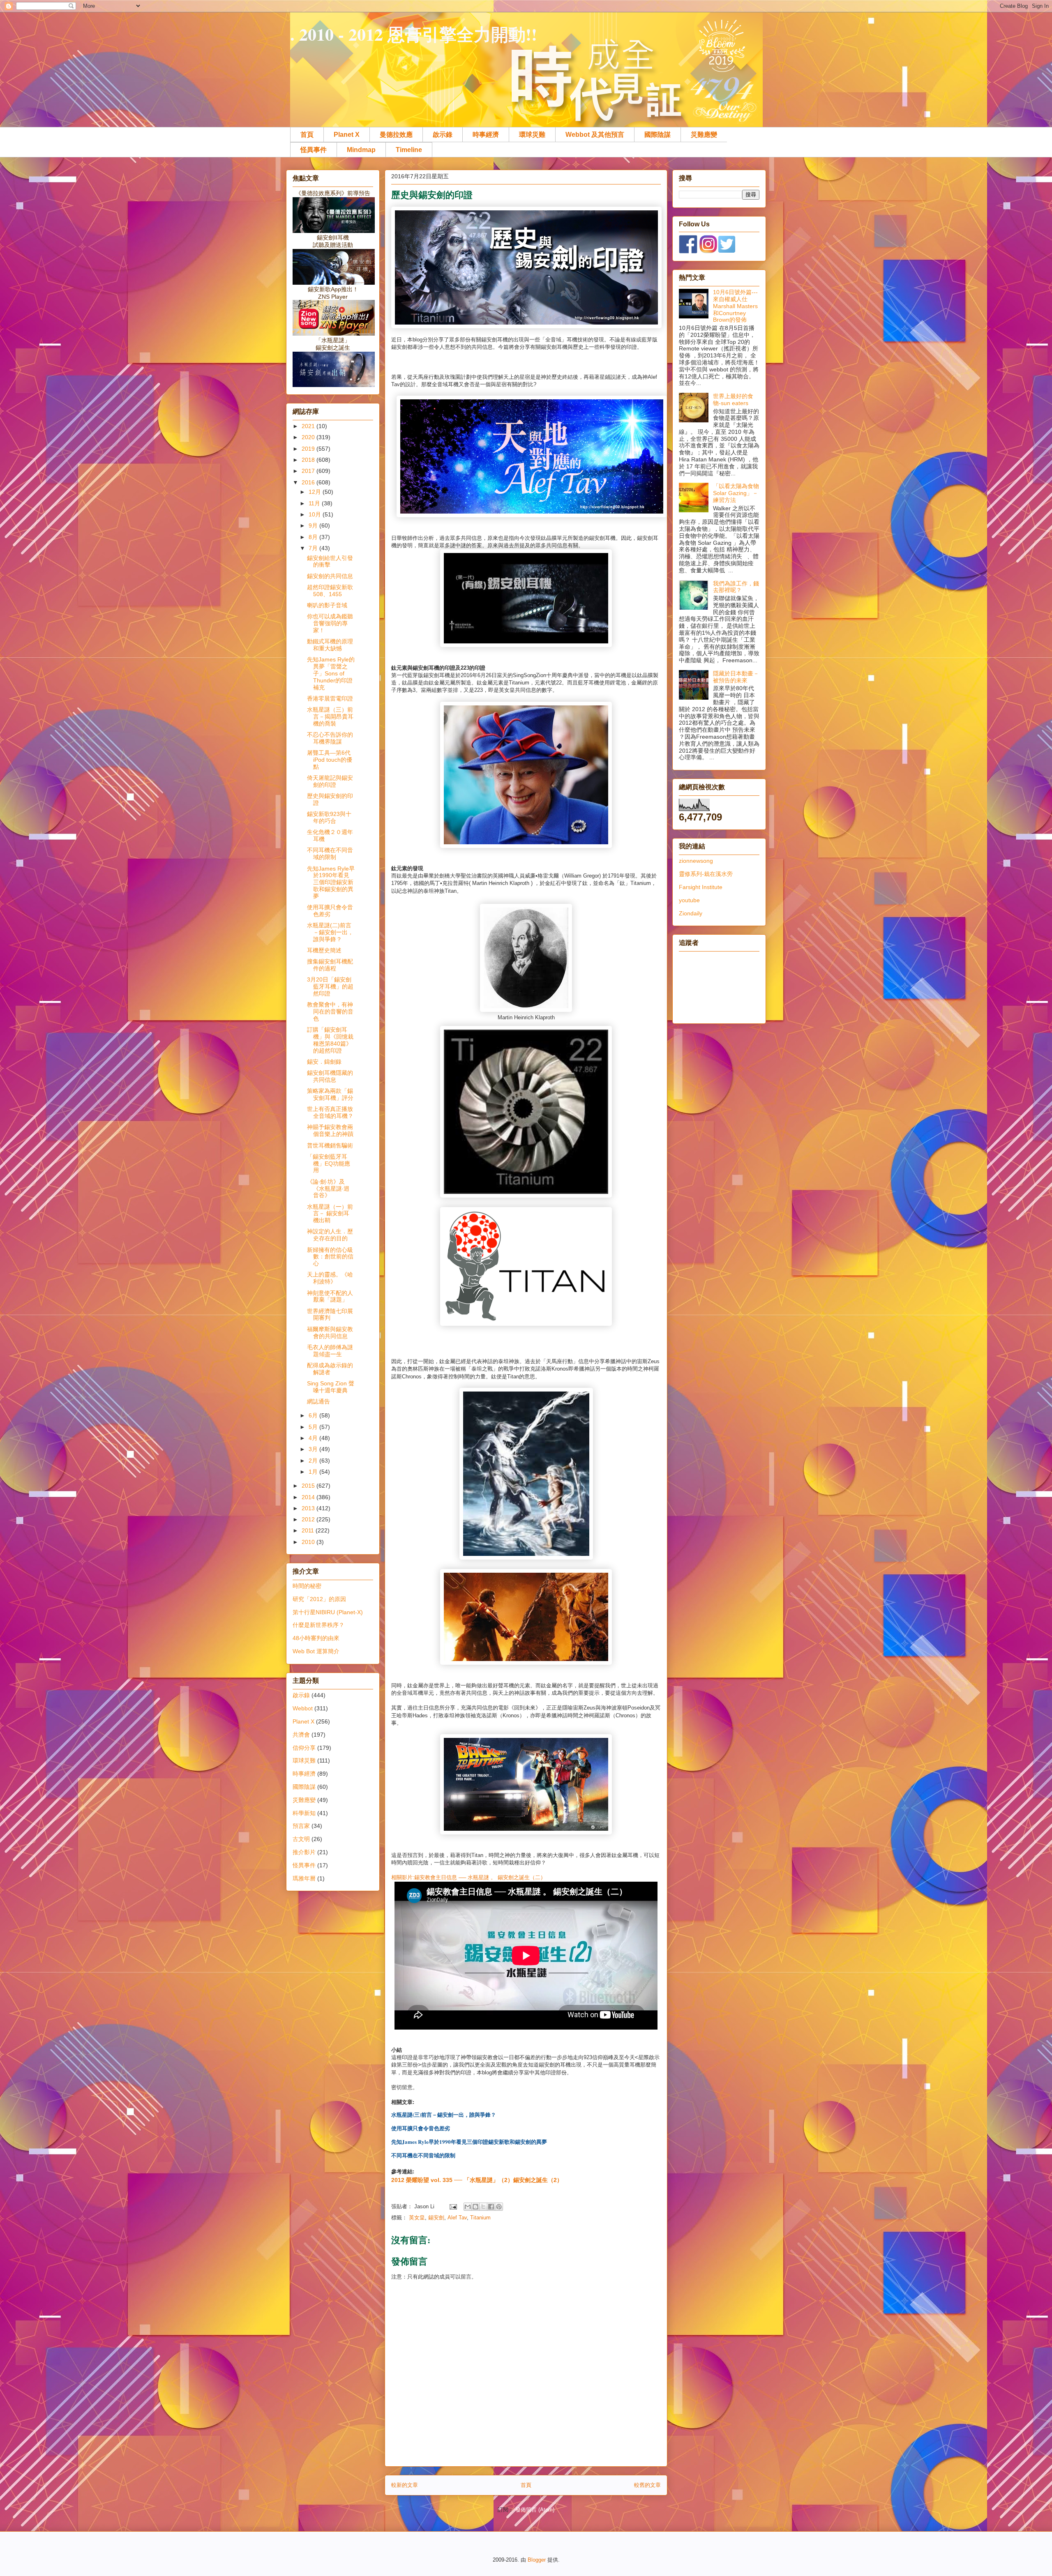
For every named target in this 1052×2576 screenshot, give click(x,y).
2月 (314, 1461)
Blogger (537, 2560)
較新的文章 (405, 2485)
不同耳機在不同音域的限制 (330, 854)
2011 (309, 1530)
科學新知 (304, 1813)
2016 (309, 482)
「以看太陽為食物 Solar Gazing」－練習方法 (736, 493)
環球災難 (532, 135)
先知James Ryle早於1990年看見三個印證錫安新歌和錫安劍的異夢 (331, 882)
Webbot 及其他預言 (595, 135)
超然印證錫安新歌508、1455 (330, 591)
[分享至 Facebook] (491, 2207)
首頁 (307, 135)
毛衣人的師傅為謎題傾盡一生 (330, 1351)
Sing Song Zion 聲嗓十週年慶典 (331, 1387)
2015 (309, 1486)
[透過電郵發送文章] (453, 2206)
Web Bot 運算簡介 (316, 1651)
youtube (689, 900)
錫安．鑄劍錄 (324, 1062)
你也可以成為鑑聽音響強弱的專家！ (330, 623)
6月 (314, 1415)
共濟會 (301, 1735)
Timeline (409, 150)
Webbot (303, 1708)
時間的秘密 (307, 1586)
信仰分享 (304, 1748)
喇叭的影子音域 (327, 605)
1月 (314, 1472)
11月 (315, 503)
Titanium (480, 2218)
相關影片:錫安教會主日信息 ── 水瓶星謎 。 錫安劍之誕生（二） (468, 1877)
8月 (314, 537)
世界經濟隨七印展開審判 (330, 1314)
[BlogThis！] (475, 2207)
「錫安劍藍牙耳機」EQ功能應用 (329, 1164)
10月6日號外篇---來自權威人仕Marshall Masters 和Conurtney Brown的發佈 (735, 306)
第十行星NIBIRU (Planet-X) (328, 1612)
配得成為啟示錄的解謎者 (330, 1369)
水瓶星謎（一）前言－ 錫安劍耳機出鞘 (330, 1214)
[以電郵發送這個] (468, 2207)
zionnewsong (696, 861)
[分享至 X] (483, 2207)
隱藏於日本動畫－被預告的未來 (736, 677)
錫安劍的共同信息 (330, 576)
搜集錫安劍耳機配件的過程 (330, 965)
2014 (309, 1497)
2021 (309, 426)
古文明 (301, 1839)
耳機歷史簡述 (324, 950)
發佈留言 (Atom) (535, 2510)
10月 (316, 514)
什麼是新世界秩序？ (318, 1625)
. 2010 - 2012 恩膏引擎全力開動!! (414, 34)
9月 (314, 525)
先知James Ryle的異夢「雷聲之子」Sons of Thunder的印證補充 (331, 673)
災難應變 (704, 135)
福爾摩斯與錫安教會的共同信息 (330, 1333)
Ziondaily (691, 913)
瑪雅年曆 (304, 1878)
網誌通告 (318, 1401)
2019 (309, 449)
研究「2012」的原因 (319, 1599)
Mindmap (361, 150)
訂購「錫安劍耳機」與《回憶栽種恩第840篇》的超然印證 (330, 1040)
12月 (316, 492)
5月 (314, 1427)
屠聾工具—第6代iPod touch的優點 (330, 760)
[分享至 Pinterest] (499, 2207)
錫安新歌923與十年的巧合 (329, 817)
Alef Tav (457, 2218)
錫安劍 (436, 2218)
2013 (309, 1508)
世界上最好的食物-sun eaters (733, 400)
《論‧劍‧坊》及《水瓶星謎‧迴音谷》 (328, 1189)
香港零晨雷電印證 (330, 698)
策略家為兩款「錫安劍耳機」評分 (330, 1094)
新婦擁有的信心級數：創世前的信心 (330, 1257)
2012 (309, 1519)
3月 (314, 1449)
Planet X (347, 135)
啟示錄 (443, 135)
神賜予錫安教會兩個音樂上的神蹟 (330, 1130)
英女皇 (417, 2218)
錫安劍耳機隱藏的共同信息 (330, 1076)
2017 (309, 471)
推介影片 (304, 1852)
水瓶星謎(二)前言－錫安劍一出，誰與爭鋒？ (330, 932)
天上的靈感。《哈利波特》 (330, 1278)
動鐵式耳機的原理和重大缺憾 (330, 645)
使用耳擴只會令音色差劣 (330, 911)
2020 (309, 437)
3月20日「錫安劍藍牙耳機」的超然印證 (330, 986)
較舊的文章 (647, 2485)
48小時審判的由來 (316, 1638)
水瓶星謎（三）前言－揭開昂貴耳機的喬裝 (330, 717)
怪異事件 (314, 150)
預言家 (301, 1826)
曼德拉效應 (396, 135)
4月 (314, 1438)
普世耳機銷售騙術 (330, 1145)
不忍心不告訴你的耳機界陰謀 (330, 738)
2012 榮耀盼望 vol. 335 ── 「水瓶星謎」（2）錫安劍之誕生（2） (477, 2180)
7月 (314, 548)
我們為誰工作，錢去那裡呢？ (736, 587)
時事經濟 (486, 135)
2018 (309, 460)
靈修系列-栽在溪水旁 (706, 874)
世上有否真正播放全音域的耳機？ (330, 1112)
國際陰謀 (657, 135)
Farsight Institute (701, 887)
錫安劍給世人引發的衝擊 (330, 561)
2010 (309, 1542)
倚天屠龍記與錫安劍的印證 (330, 781)
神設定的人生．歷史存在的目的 (330, 1235)
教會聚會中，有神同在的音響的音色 (330, 1012)
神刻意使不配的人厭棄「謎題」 (330, 1296)
